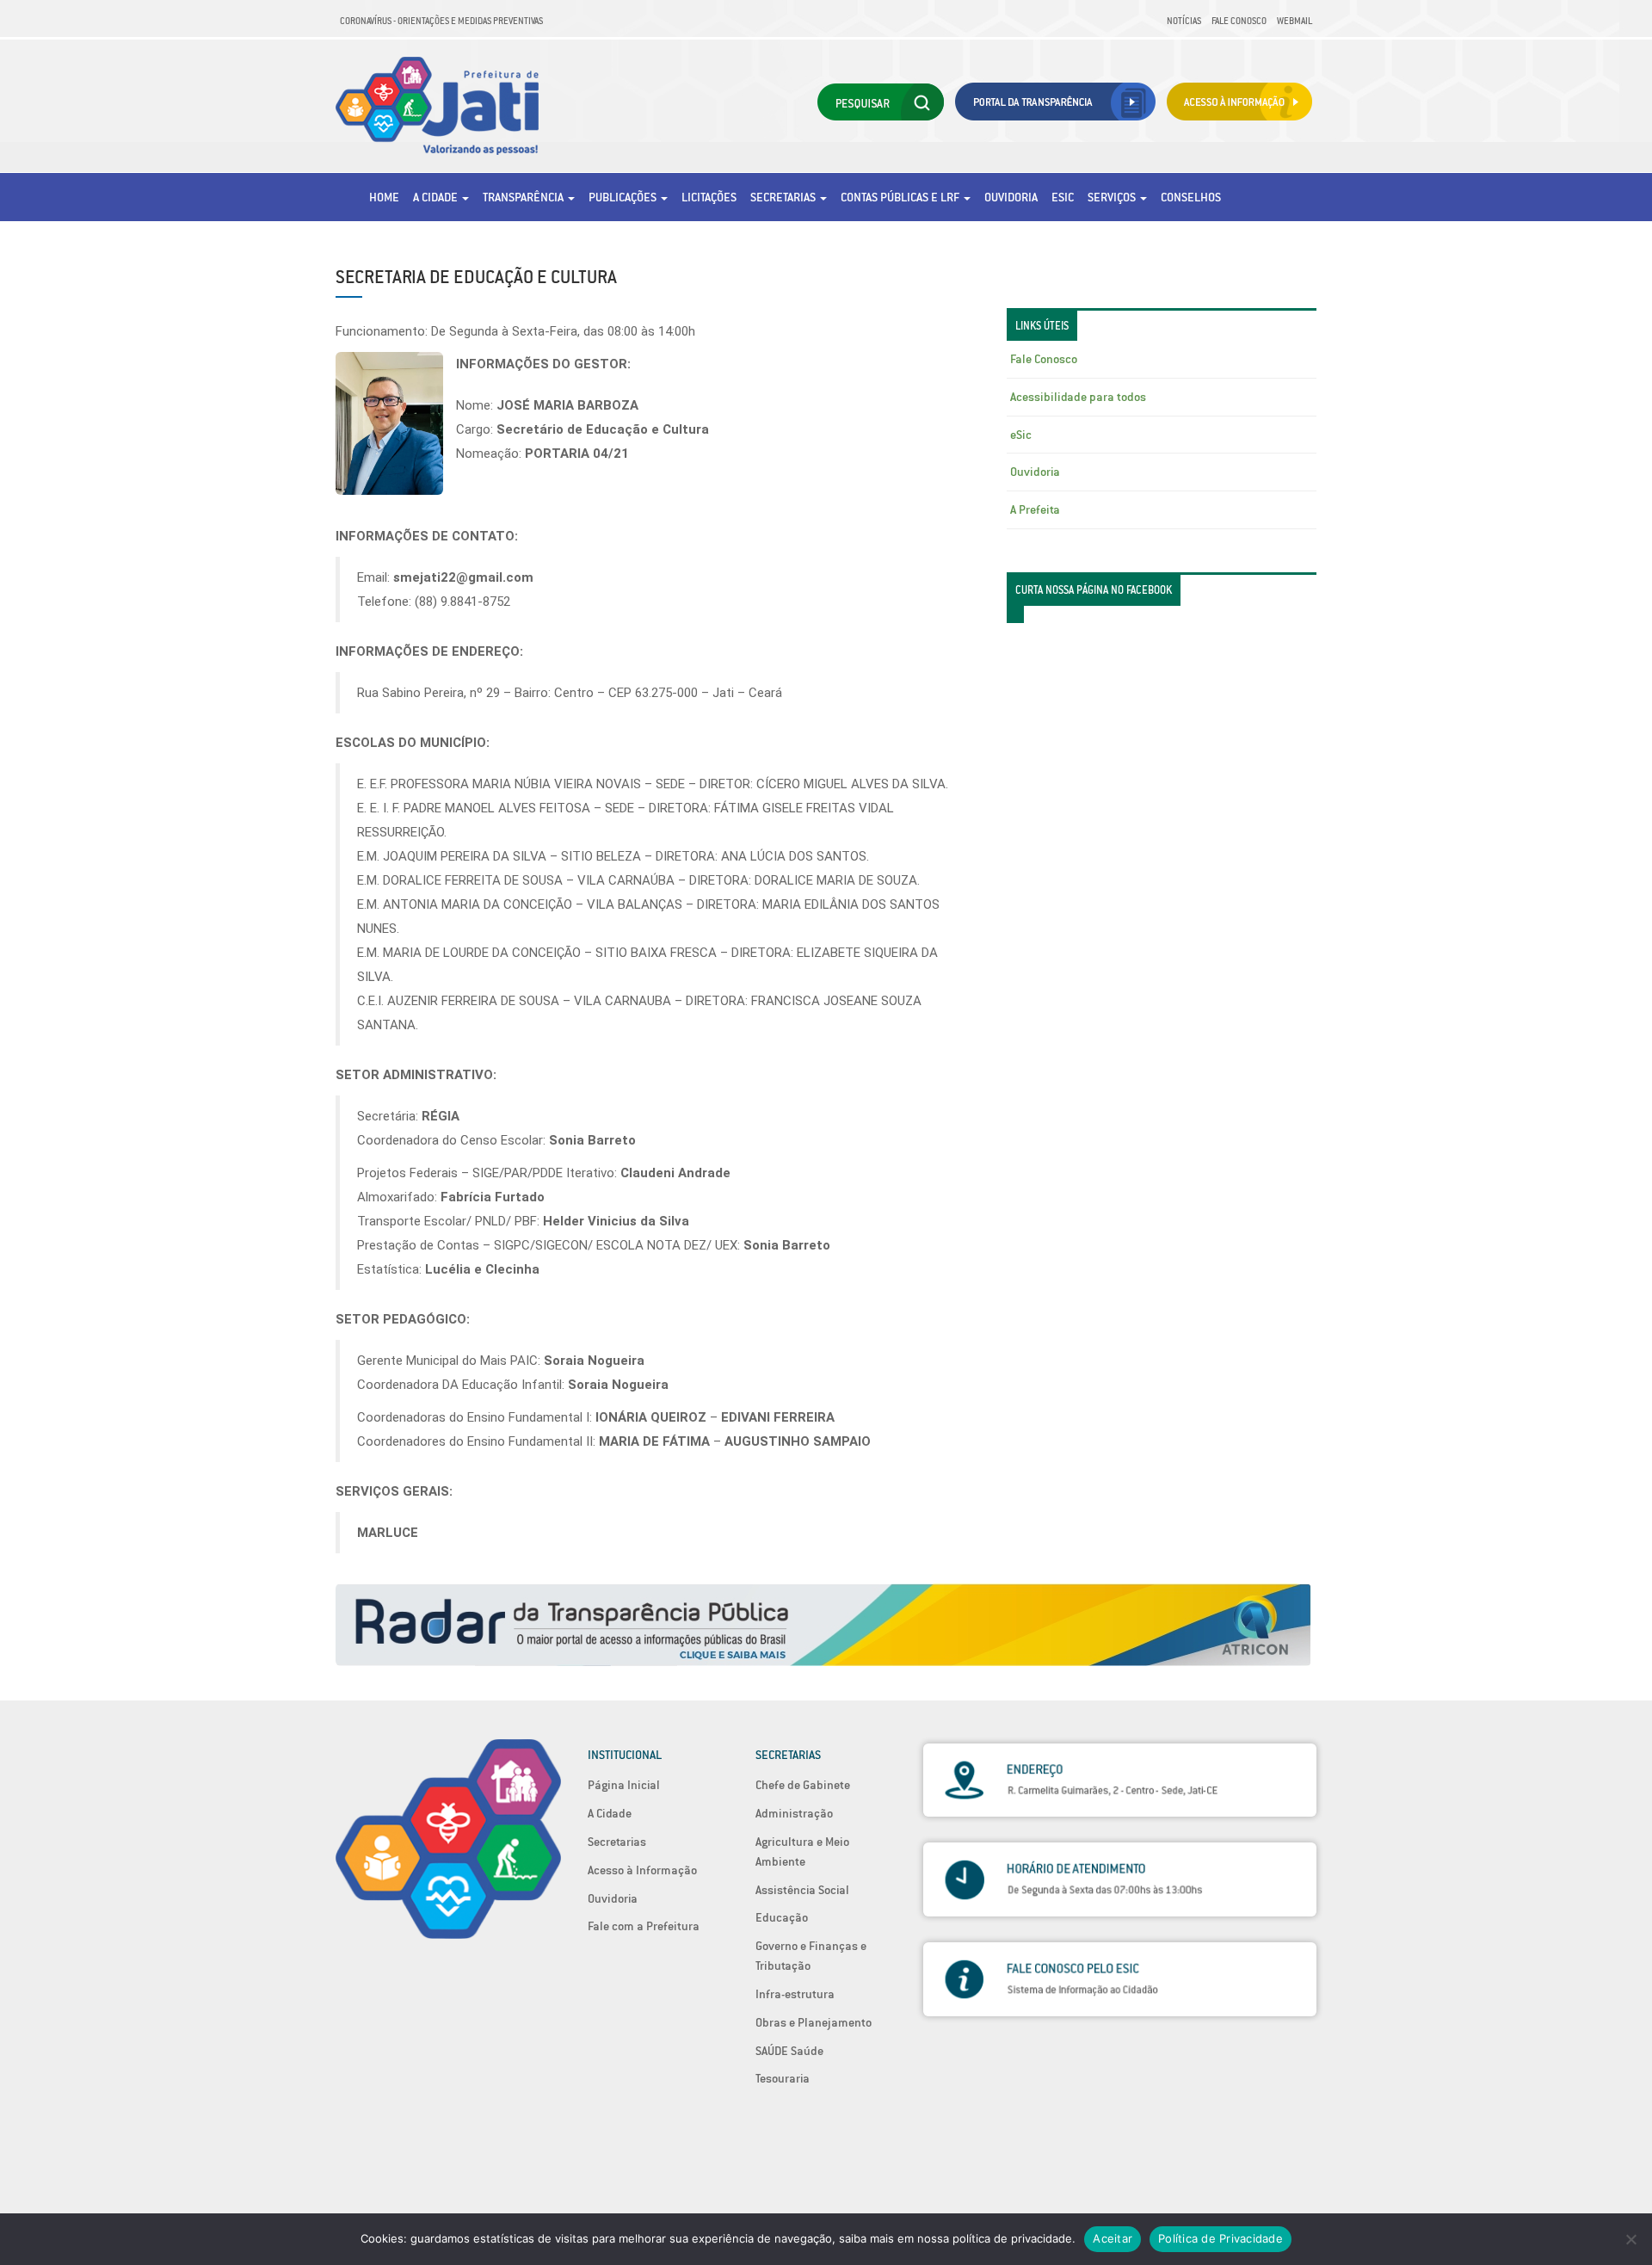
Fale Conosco (1239, 21)
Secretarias (784, 197)
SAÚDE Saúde (789, 2051)
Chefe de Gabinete (803, 1785)
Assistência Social (802, 1890)
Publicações (624, 197)
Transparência (524, 197)
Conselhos (1191, 197)
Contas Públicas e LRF (901, 197)
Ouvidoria (1011, 197)
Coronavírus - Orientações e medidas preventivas (441, 21)
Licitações (709, 197)
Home (384, 197)
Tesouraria (783, 2078)
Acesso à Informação (642, 1870)
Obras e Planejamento (814, 2022)
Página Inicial (624, 1785)
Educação (782, 1917)
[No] (1630, 2239)
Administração (794, 1813)
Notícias (1184, 21)
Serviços (1113, 197)
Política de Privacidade (1221, 2238)
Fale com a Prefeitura (644, 1926)
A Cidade (437, 197)
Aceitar (1113, 2238)
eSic (1063, 197)
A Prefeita (1035, 509)
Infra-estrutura (795, 1994)
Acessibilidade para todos (1078, 397)
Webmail (1294, 21)
